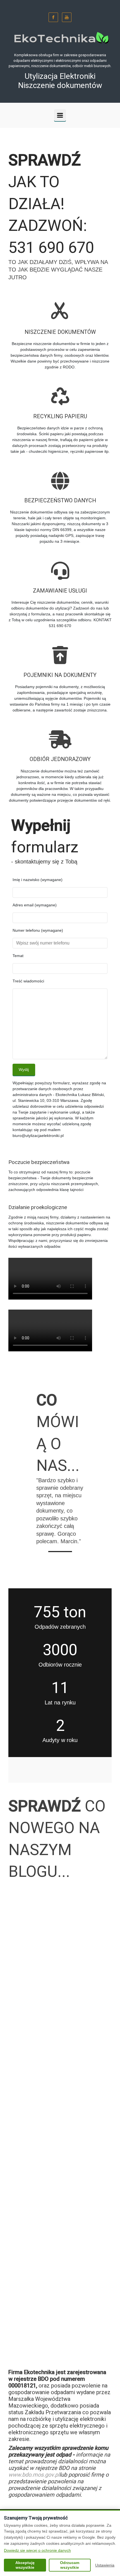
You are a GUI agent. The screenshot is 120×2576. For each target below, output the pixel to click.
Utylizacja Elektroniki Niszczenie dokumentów (60, 81)
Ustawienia (105, 2565)
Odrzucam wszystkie (70, 2565)
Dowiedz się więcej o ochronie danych (37, 2550)
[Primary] (60, 115)
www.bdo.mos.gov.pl (34, 2475)
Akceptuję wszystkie (25, 2565)
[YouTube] (67, 17)
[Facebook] (53, 17)
